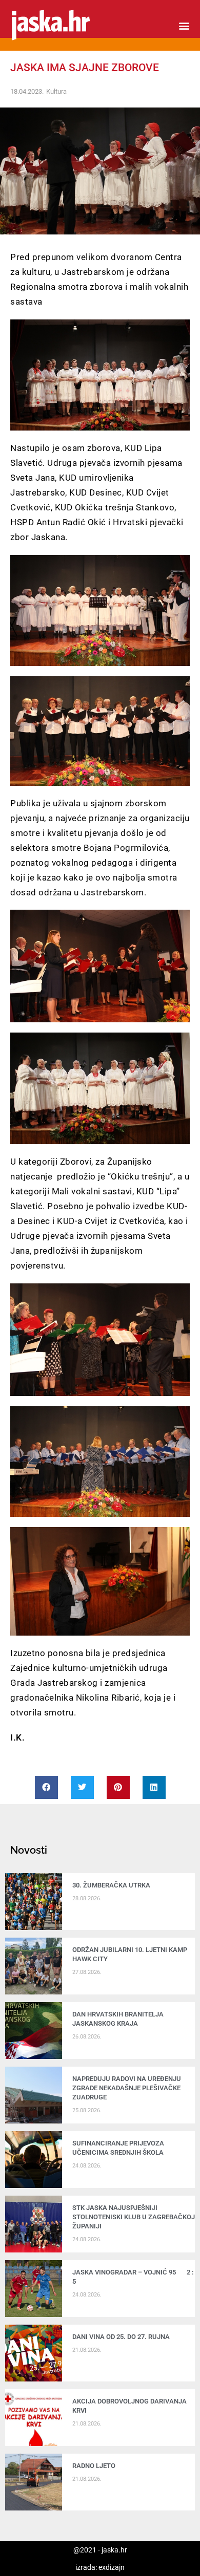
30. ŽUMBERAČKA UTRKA (111, 1885)
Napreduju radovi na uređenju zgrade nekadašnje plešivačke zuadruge (127, 2088)
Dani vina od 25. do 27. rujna (121, 2337)
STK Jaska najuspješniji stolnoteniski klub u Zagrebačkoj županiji (134, 2217)
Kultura (56, 91)
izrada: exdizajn (100, 2567)
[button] (184, 25)
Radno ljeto (94, 2466)
